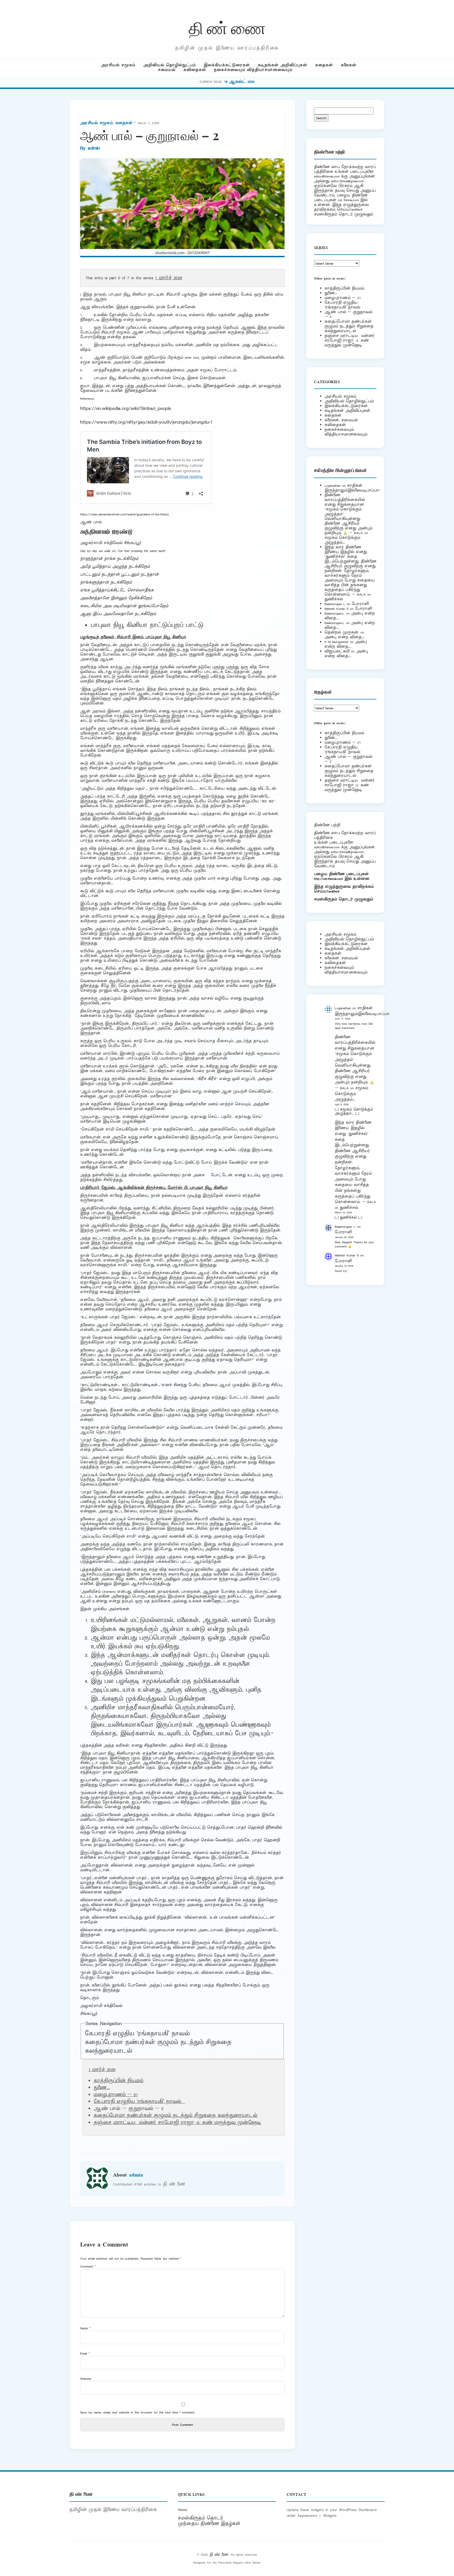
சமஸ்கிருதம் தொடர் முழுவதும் (344, 899)
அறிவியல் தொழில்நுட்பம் (169, 65)
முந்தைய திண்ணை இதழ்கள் (209, 2524)
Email (85, 2353)
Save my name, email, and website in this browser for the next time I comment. (138, 2412)
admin (94, 148)
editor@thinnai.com (327, 176)
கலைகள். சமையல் (341, 420)
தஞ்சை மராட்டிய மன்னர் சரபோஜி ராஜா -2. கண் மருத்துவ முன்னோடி (177, 2123)
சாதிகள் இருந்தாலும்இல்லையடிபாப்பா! (352, 488)
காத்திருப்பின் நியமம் (118, 2081)
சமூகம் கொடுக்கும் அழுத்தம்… (342, 540)
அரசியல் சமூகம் (118, 65)
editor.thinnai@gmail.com (347, 181)
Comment (88, 2266)
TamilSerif (333, 891)
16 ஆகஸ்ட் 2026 (239, 82)
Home (182, 2510)
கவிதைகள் (195, 70)
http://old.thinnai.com (328, 879)
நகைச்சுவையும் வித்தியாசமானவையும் (253, 70)
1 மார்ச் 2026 (169, 278)
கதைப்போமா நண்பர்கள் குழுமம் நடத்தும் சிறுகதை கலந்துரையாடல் (176, 2116)
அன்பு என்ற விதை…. (345, 637)
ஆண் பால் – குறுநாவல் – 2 (348, 314)
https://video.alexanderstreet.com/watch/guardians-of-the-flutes (124, 514)
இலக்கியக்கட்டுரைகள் (227, 65)
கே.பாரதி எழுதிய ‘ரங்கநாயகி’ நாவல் (140, 2034)
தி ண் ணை (227, 27)
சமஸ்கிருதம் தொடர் (200, 2518)
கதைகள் (324, 65)
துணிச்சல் (334, 599)
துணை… (102, 2088)
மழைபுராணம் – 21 (116, 2095)
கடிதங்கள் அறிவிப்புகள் (282, 65)
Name (85, 2328)
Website (86, 2379)
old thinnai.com (348, 200)
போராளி (360, 604)
